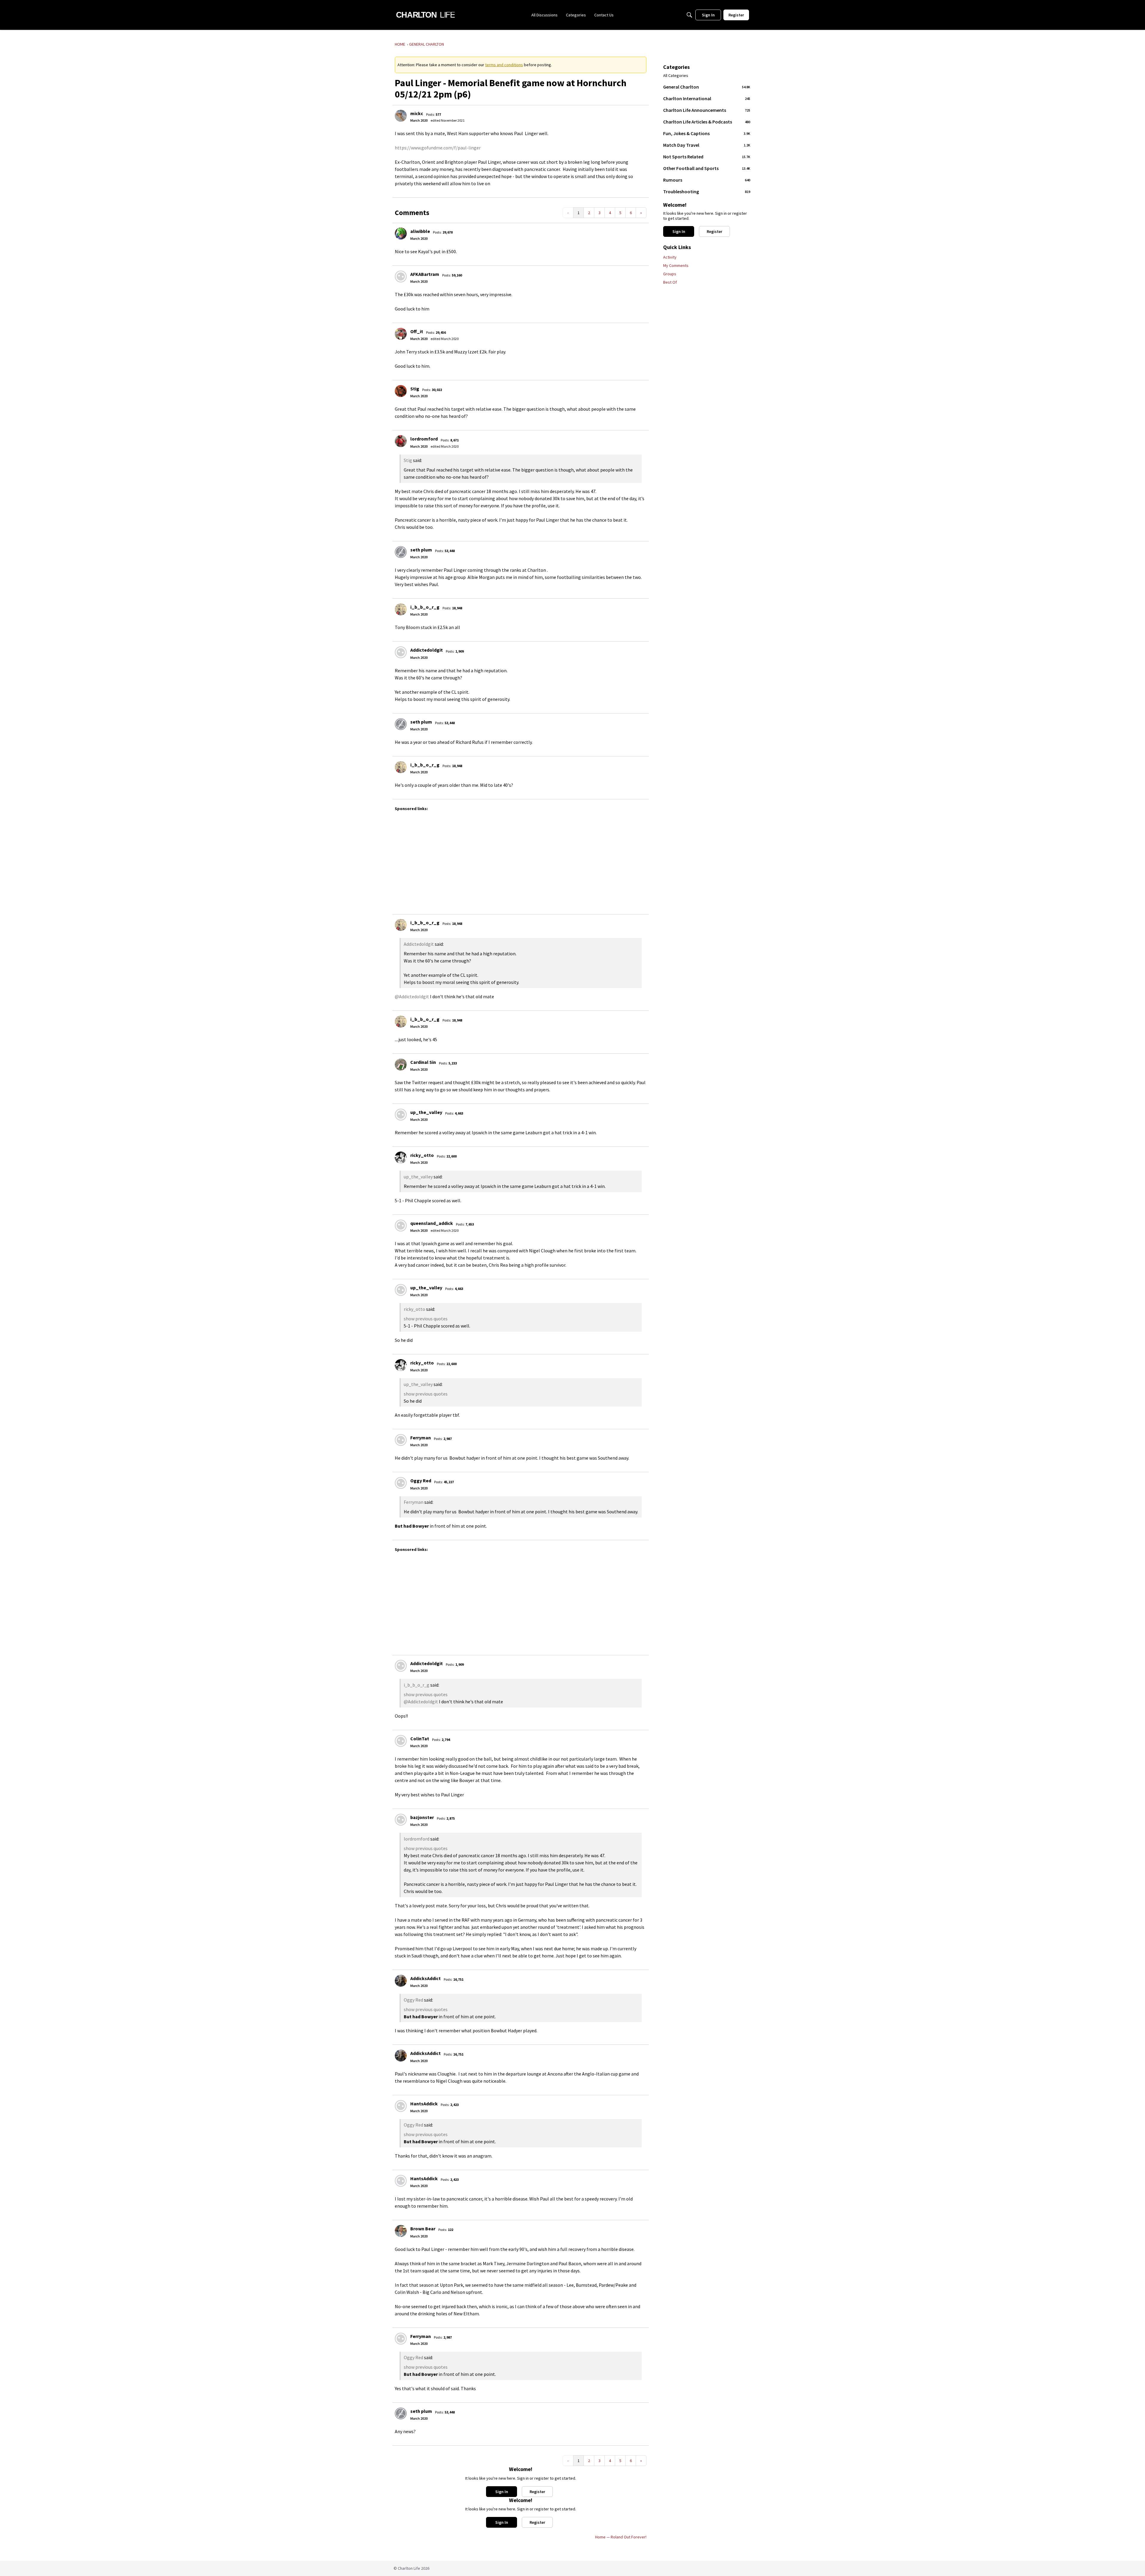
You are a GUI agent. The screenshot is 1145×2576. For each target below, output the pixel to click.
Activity (670, 257)
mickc (417, 113)
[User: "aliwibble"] (401, 234)
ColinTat (420, 1739)
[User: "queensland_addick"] (401, 1226)
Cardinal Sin (423, 1062)
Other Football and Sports (707, 168)
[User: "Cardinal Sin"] (401, 1064)
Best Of (670, 282)
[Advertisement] (574, 860)
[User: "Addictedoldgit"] (401, 652)
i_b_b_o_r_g (425, 607)
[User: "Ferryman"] (401, 1440)
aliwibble (420, 231)
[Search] (689, 15)
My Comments (676, 265)
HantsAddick (424, 2104)
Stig (415, 389)
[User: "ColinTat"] (401, 1741)
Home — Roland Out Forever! (621, 2537)
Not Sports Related (707, 157)
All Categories (676, 76)
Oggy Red (421, 1481)
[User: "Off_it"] (401, 334)
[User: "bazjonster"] (401, 1820)
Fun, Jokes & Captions (707, 133)
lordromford (424, 439)
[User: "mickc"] (401, 116)
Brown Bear (423, 2229)
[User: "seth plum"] (401, 552)
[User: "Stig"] (401, 391)
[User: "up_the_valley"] (401, 1115)
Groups (670, 274)
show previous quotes (426, 1319)
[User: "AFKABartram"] (401, 276)
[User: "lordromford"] (401, 441)
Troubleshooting (707, 191)
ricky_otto (422, 1155)
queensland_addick (432, 1223)
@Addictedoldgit (412, 996)
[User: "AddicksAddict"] (401, 1981)
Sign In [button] (502, 2492)
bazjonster (422, 1817)
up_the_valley (426, 1112)
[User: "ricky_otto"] (401, 1158)
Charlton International (707, 98)
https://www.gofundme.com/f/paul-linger (438, 148)
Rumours (707, 180)
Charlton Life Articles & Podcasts (707, 122)
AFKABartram (425, 274)
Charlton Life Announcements (707, 110)
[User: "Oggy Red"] (401, 1483)
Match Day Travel (707, 145)
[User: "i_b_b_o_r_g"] (401, 609)
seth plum (421, 550)
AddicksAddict (425, 1978)
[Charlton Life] (425, 15)
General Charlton (707, 87)
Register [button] (537, 2492)
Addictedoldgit (427, 650)
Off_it (417, 331)
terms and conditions (504, 65)
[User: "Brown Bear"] (401, 2231)
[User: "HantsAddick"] (401, 2106)
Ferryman (421, 1438)
